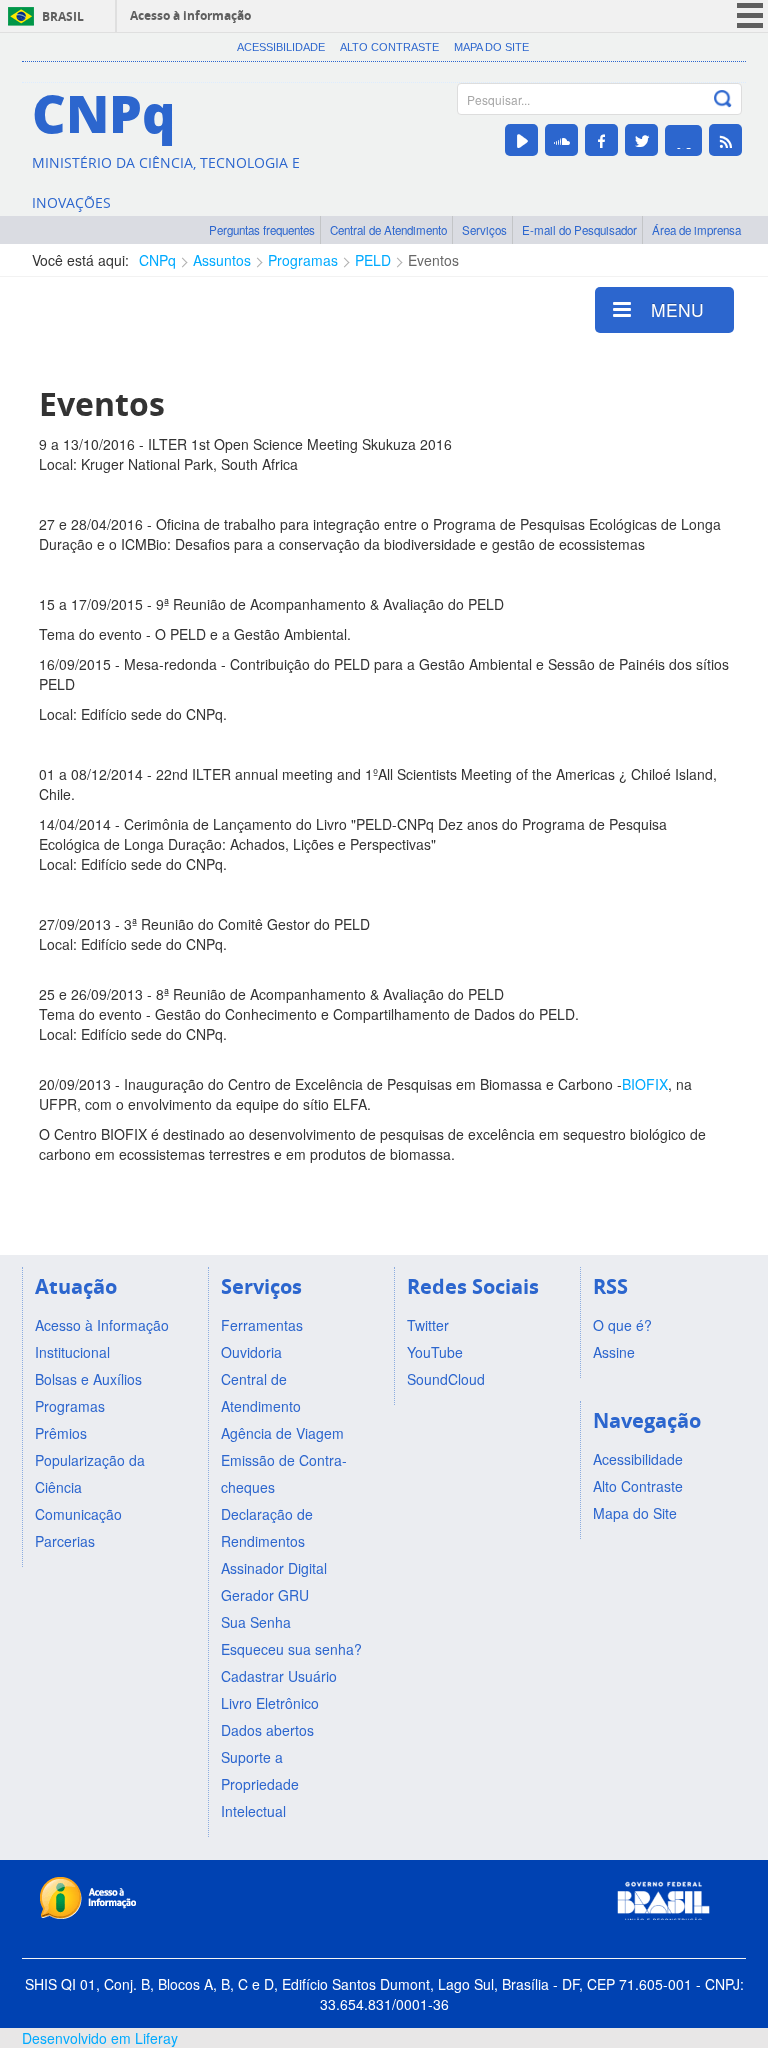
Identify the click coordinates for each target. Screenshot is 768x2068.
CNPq (157, 260)
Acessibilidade (281, 47)
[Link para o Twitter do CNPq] (641, 140)
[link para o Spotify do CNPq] (683, 140)
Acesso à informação (190, 15)
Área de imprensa (696, 230)
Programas (303, 260)
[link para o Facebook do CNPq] (601, 140)
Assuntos (222, 260)
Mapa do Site (491, 47)
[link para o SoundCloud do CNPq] (561, 140)
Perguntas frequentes (262, 230)
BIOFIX (645, 1084)
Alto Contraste (389, 47)
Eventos (433, 260)
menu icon (750, 15)
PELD (373, 260)
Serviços (484, 230)
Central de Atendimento (388, 230)
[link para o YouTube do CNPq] (521, 140)
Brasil (63, 16)
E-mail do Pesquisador (579, 230)
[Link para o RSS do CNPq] (725, 140)
